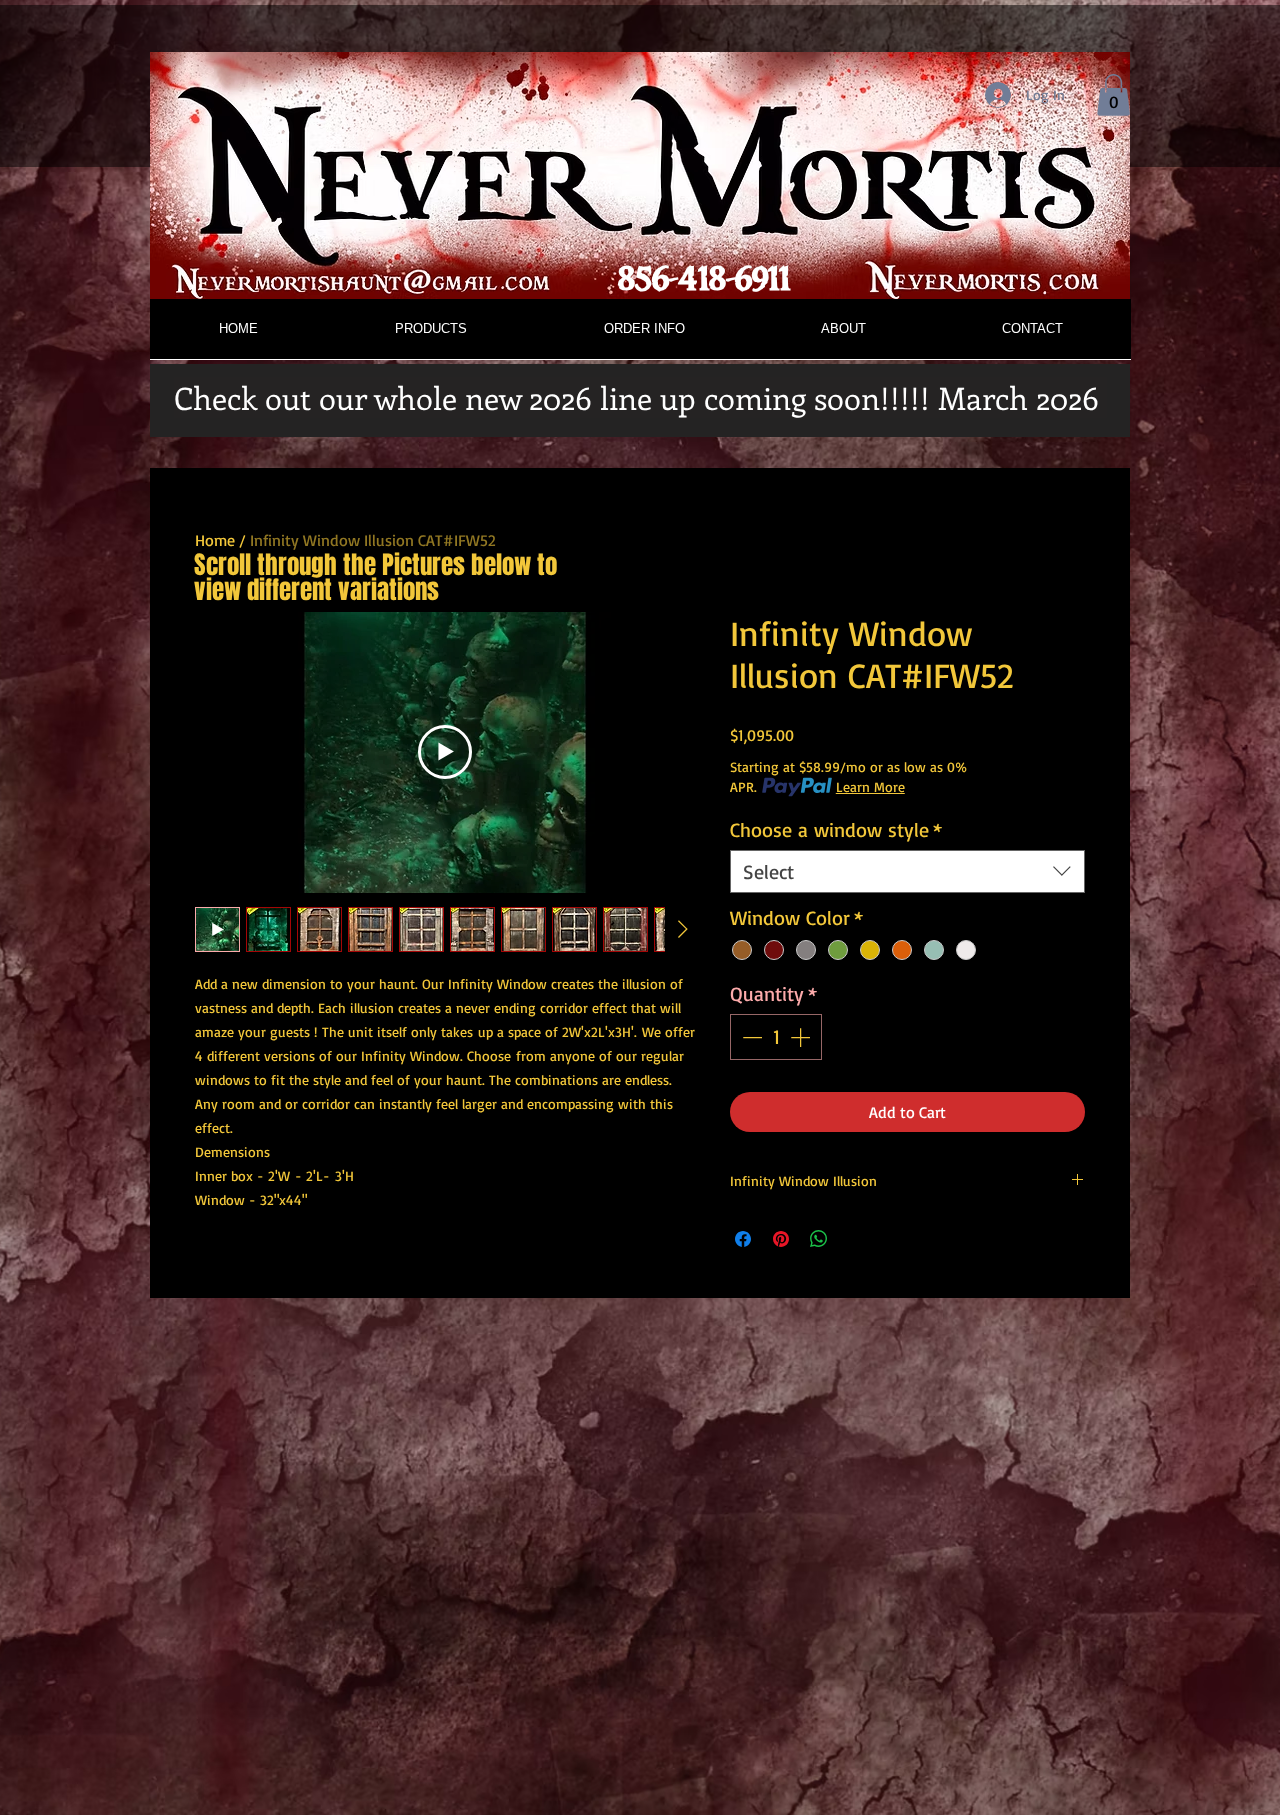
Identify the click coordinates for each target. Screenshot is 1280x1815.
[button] (1113, 95)
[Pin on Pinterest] (781, 1239)
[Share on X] (857, 1239)
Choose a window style (836, 829)
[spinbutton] (776, 1037)
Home (215, 540)
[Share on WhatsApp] (819, 1239)
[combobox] (907, 871)
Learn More (870, 786)
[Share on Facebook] (743, 1239)
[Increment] (802, 1037)
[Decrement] (750, 1037)
